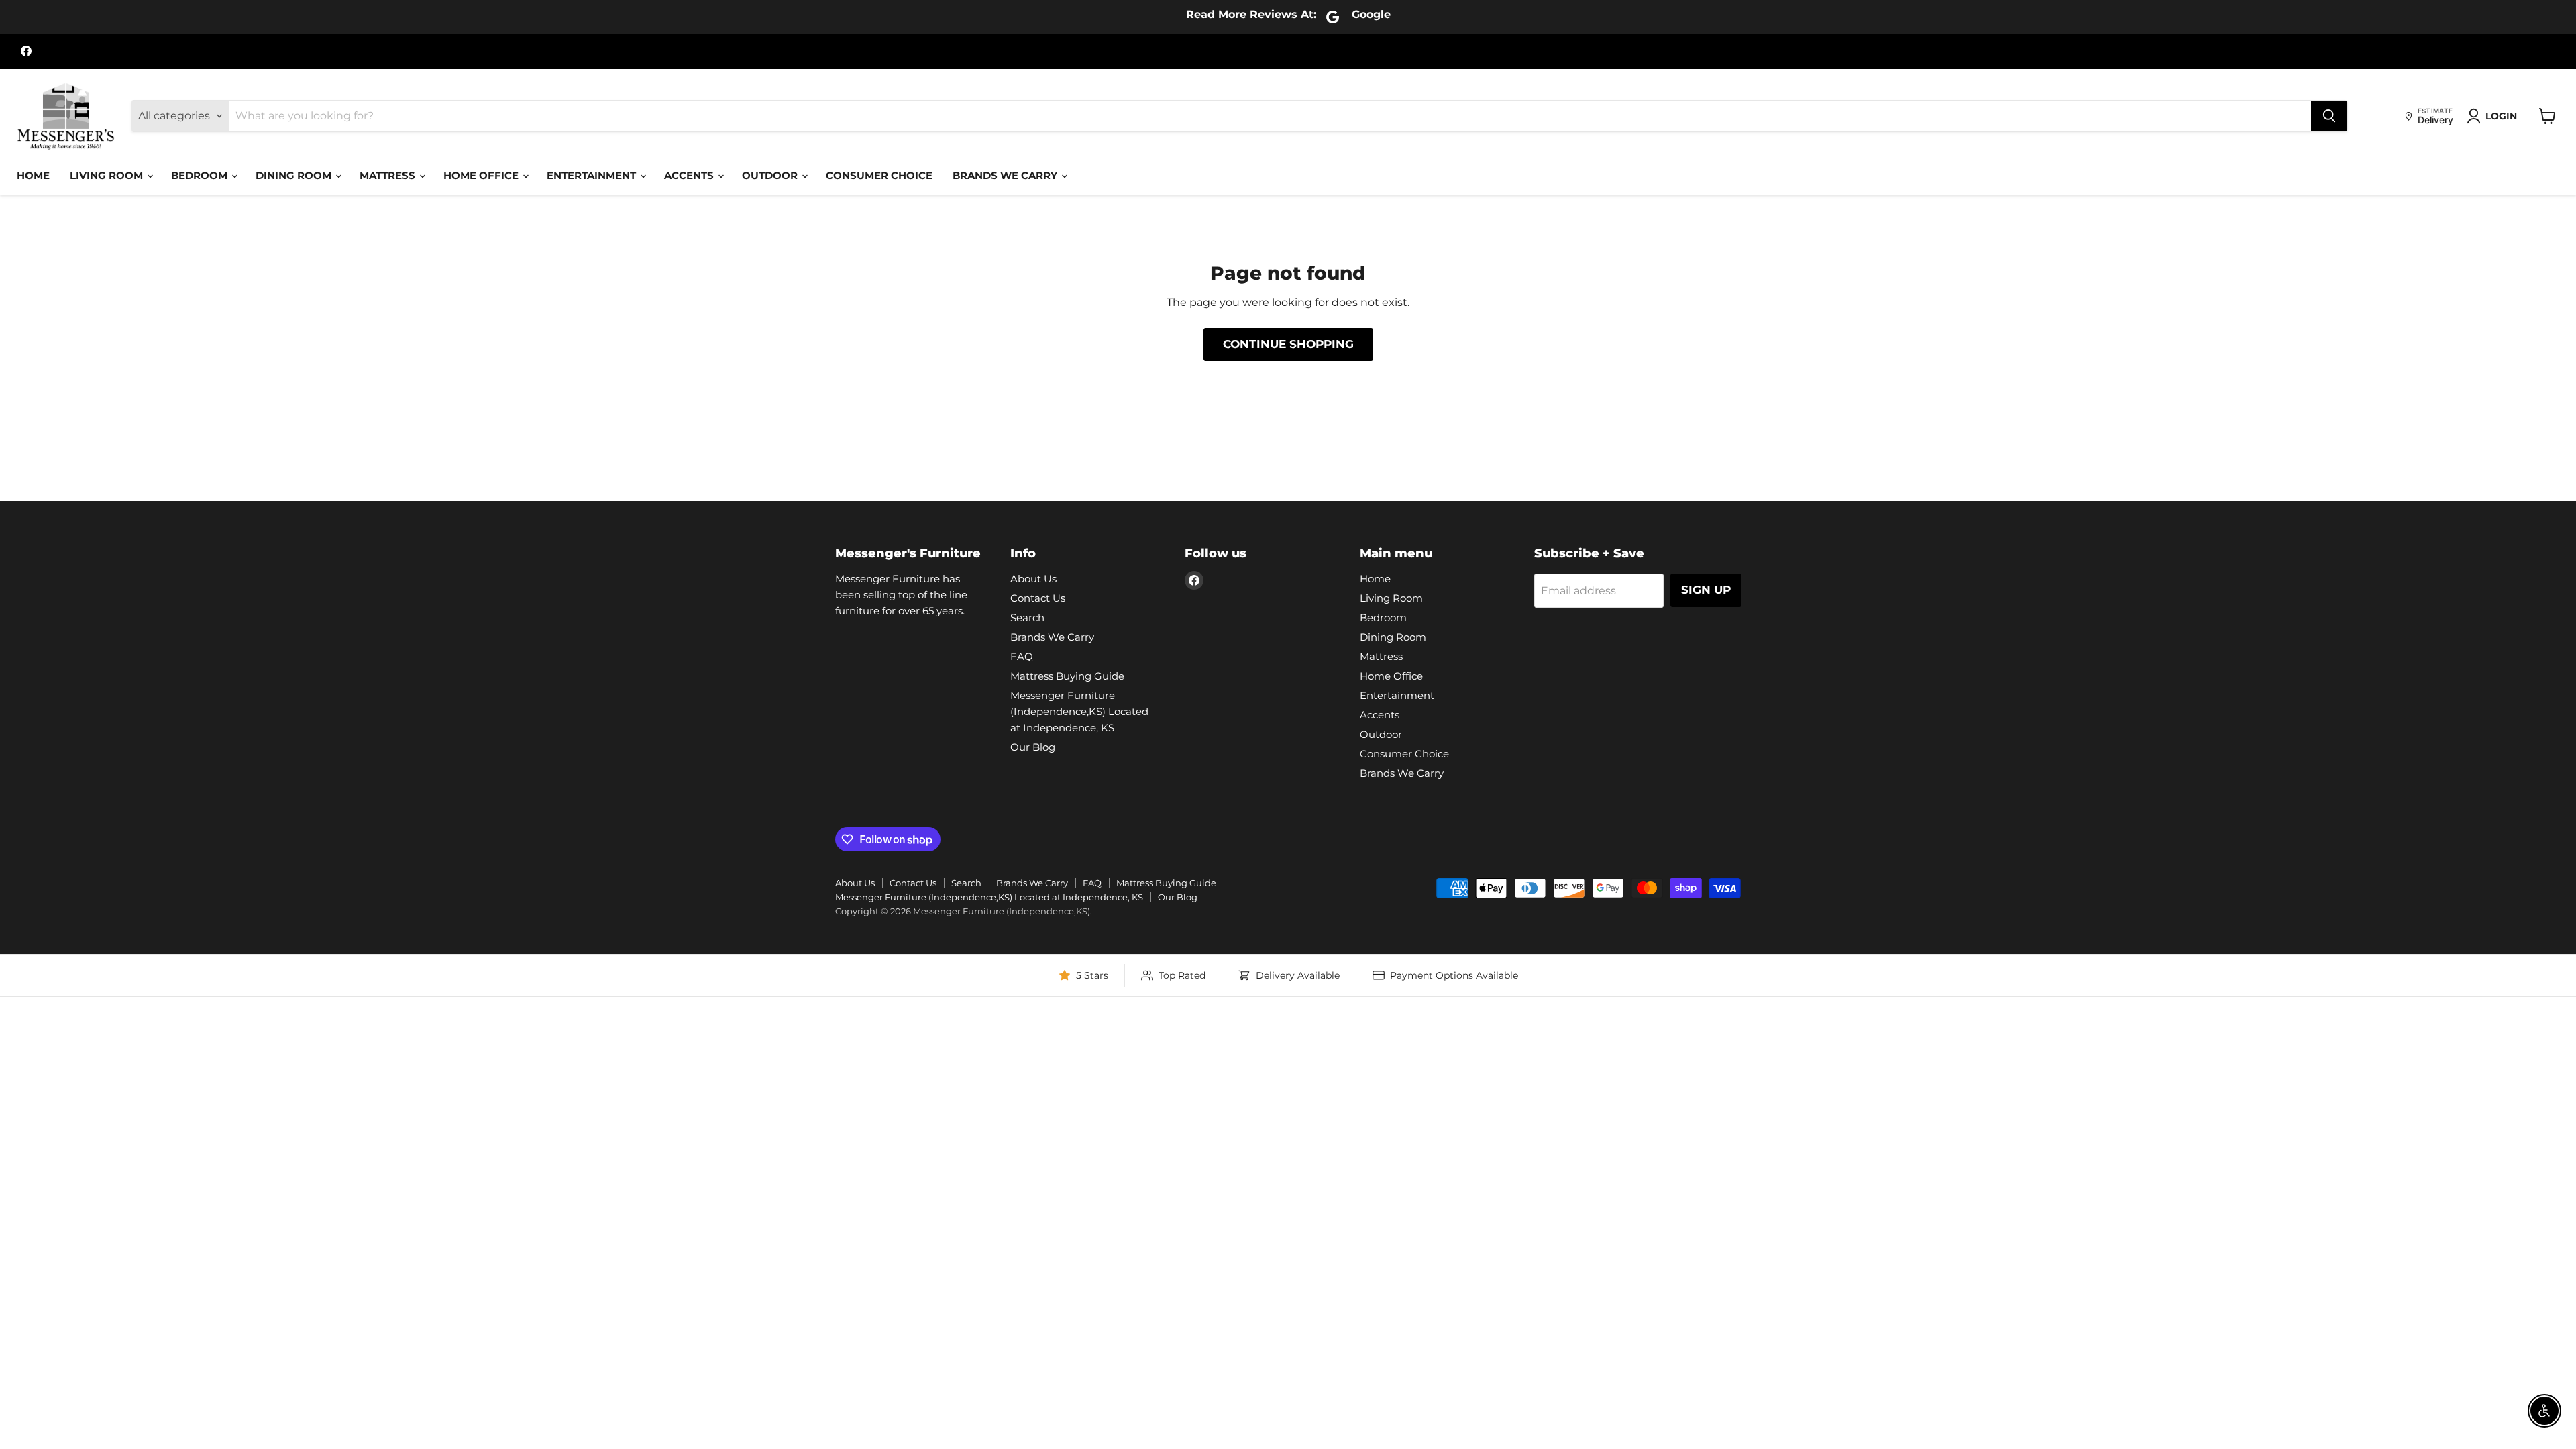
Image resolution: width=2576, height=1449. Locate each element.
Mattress (389, 175)
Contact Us (1038, 598)
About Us (1033, 579)
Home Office (482, 175)
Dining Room (295, 175)
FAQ (1022, 656)
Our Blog (1033, 747)
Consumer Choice (879, 175)
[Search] (2329, 116)
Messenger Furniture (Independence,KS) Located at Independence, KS (1079, 711)
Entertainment (593, 175)
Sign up (1706, 590)
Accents (690, 175)
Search (1027, 618)
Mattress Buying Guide (1067, 676)
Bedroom (201, 175)
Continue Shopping (1288, 344)
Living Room (108, 175)
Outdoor (771, 175)
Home (33, 175)
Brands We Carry (1006, 175)
